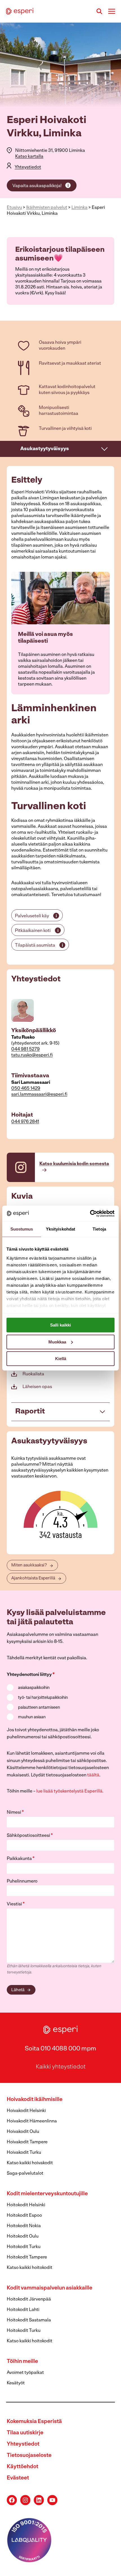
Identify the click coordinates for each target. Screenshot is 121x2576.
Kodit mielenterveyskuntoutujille (47, 2194)
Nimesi (15, 1813)
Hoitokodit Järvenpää (29, 2299)
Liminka (79, 208)
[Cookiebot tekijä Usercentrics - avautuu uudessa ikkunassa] (90, 1213)
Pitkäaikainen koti (33, 931)
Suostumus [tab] (22, 1229)
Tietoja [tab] (99, 1229)
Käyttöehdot (23, 2467)
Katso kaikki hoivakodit (30, 2163)
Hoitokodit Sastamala (29, 2320)
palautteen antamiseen (39, 1708)
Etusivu (14, 208)
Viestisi (16, 1904)
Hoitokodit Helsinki (26, 2205)
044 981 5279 (25, 1049)
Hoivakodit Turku (24, 2153)
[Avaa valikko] (112, 11)
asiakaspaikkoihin (34, 1688)
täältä (93, 1775)
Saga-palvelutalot (25, 2174)
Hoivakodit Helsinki (26, 2111)
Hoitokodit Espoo (24, 2216)
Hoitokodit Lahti (23, 2310)
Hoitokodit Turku (24, 2247)
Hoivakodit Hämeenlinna (32, 2121)
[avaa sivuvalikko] (105, 449)
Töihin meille (22, 2362)
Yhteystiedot (28, 167)
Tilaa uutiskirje (25, 2433)
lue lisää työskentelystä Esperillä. (70, 1791)
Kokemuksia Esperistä (34, 2422)
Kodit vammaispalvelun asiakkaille (50, 2288)
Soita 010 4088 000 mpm (60, 2049)
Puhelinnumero (22, 1881)
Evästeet (18, 2478)
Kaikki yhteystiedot (61, 2067)
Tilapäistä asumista (35, 946)
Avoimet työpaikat (25, 2373)
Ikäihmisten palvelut (47, 208)
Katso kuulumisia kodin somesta (74, 1164)
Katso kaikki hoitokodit (30, 2268)
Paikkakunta (21, 1859)
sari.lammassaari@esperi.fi (39, 1095)
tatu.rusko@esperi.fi (32, 1055)
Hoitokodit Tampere (27, 2257)
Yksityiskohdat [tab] (60, 1229)
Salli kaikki (60, 1325)
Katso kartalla (29, 157)
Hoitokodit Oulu (23, 2236)
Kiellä (61, 1359)
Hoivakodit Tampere (27, 2142)
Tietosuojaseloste (29, 2456)
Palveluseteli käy (32, 916)
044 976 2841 (25, 1122)
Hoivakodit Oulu (23, 2132)
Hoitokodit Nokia (24, 2226)
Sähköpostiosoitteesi (30, 1836)
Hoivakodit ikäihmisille (35, 2100)
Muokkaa (57, 1342)
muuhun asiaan (32, 1717)
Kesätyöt (16, 2383)
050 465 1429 (26, 1089)
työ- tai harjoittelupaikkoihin (43, 1698)
